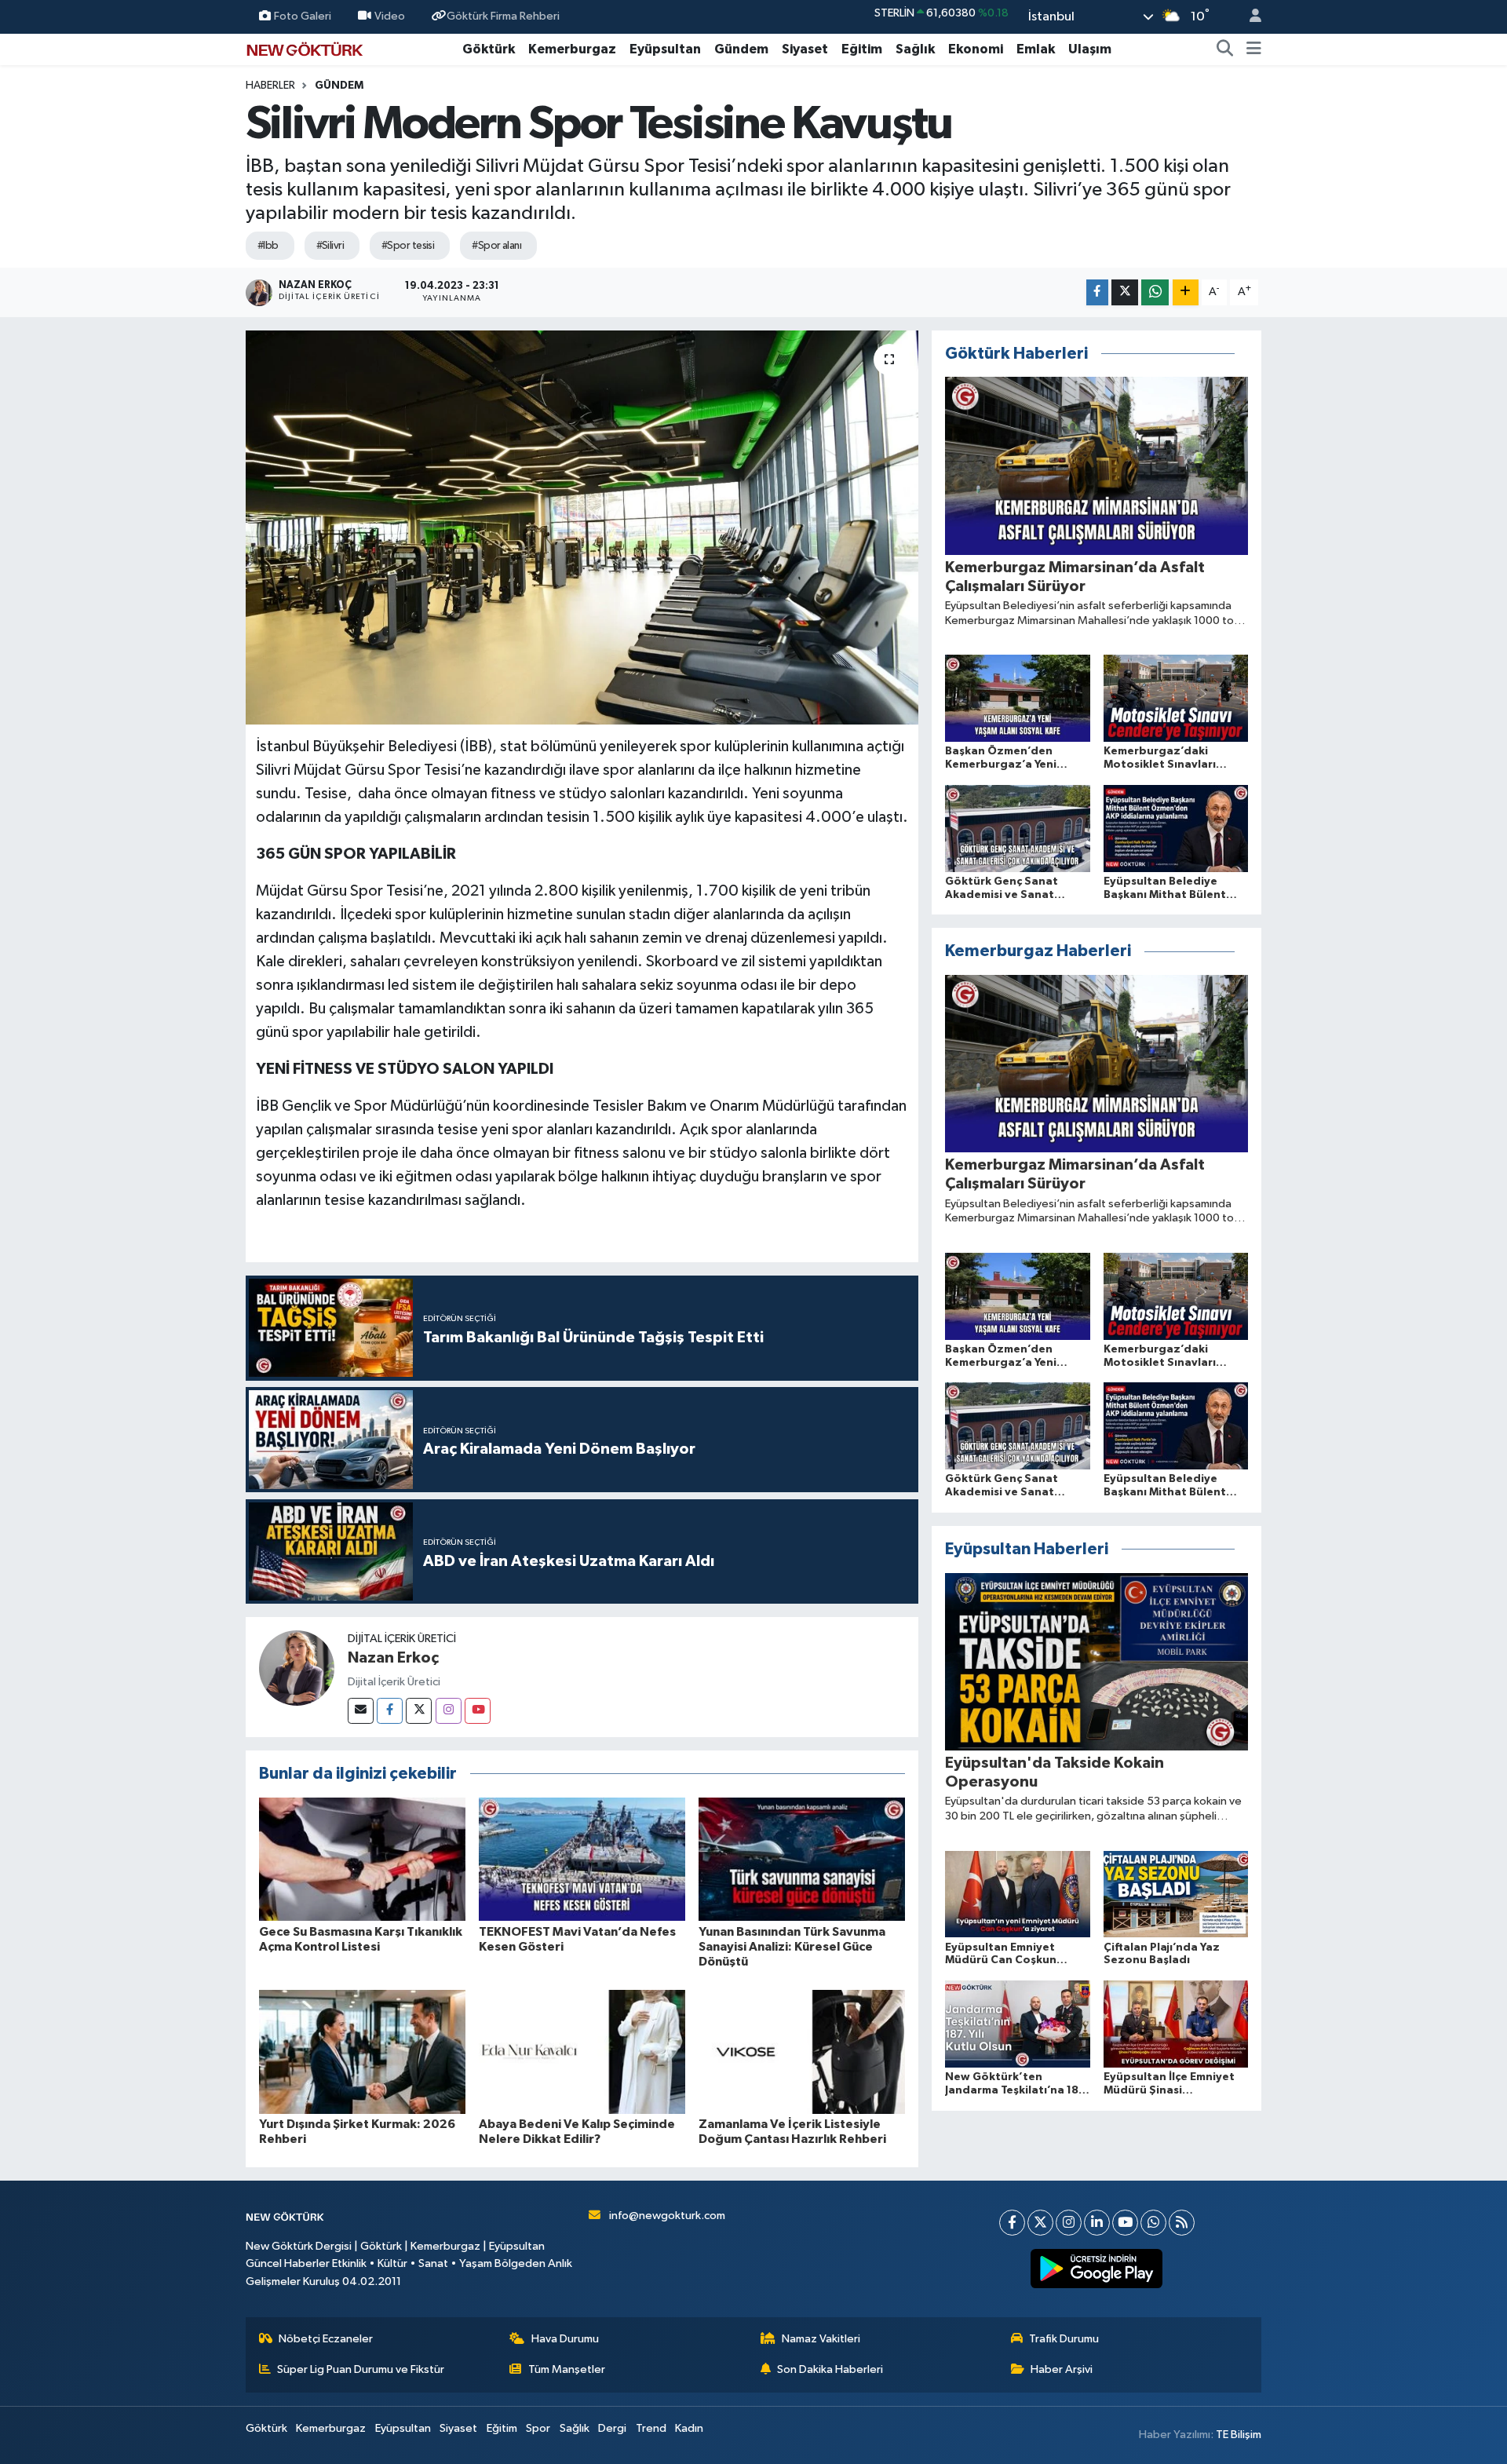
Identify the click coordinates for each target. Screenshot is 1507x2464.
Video (390, 16)
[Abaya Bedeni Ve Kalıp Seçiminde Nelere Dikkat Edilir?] (582, 2052)
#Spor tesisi (408, 246)
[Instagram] (449, 1711)
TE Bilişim (1239, 2435)
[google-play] (1097, 2269)
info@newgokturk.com (667, 2216)
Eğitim (862, 49)
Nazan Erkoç (393, 1658)
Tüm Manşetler (567, 2369)
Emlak (1036, 49)
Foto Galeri (303, 16)
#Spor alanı (496, 246)
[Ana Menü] (1254, 49)
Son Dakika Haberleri (830, 2369)
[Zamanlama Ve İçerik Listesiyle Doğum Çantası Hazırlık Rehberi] (802, 2052)
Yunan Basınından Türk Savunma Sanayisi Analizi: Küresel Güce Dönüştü (792, 1947)
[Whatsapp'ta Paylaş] (1155, 292)
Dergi (612, 2428)
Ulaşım (1090, 49)
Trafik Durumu (1064, 2339)
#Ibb (268, 246)
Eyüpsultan (665, 49)
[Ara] (1225, 49)
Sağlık (915, 49)
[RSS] (1182, 2223)
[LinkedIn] (1097, 2223)
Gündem (741, 49)
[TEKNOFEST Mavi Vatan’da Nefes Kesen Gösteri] (582, 1859)
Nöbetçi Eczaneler (326, 2339)
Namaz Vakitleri (821, 2339)
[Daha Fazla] (1186, 292)
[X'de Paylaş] (1125, 292)
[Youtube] (478, 1711)
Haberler (270, 86)
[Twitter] (419, 1711)
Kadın (689, 2428)
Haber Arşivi (1062, 2369)
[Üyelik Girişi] (1249, 17)
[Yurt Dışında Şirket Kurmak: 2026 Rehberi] (362, 2052)
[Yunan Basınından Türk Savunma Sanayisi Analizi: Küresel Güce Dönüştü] (802, 1859)
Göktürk (489, 49)
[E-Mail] (361, 1711)
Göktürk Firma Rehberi (503, 16)
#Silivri (330, 246)
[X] (1040, 2223)
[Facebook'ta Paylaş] (1097, 292)
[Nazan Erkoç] (297, 1668)
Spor (538, 2428)
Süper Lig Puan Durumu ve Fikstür (361, 2369)
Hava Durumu (565, 2339)
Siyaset (805, 49)
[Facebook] (390, 1711)
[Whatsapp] (1153, 2223)
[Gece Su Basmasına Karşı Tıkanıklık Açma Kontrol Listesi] (362, 1859)
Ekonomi (976, 49)
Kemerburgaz (572, 49)
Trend (651, 2428)
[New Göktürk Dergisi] (305, 48)
